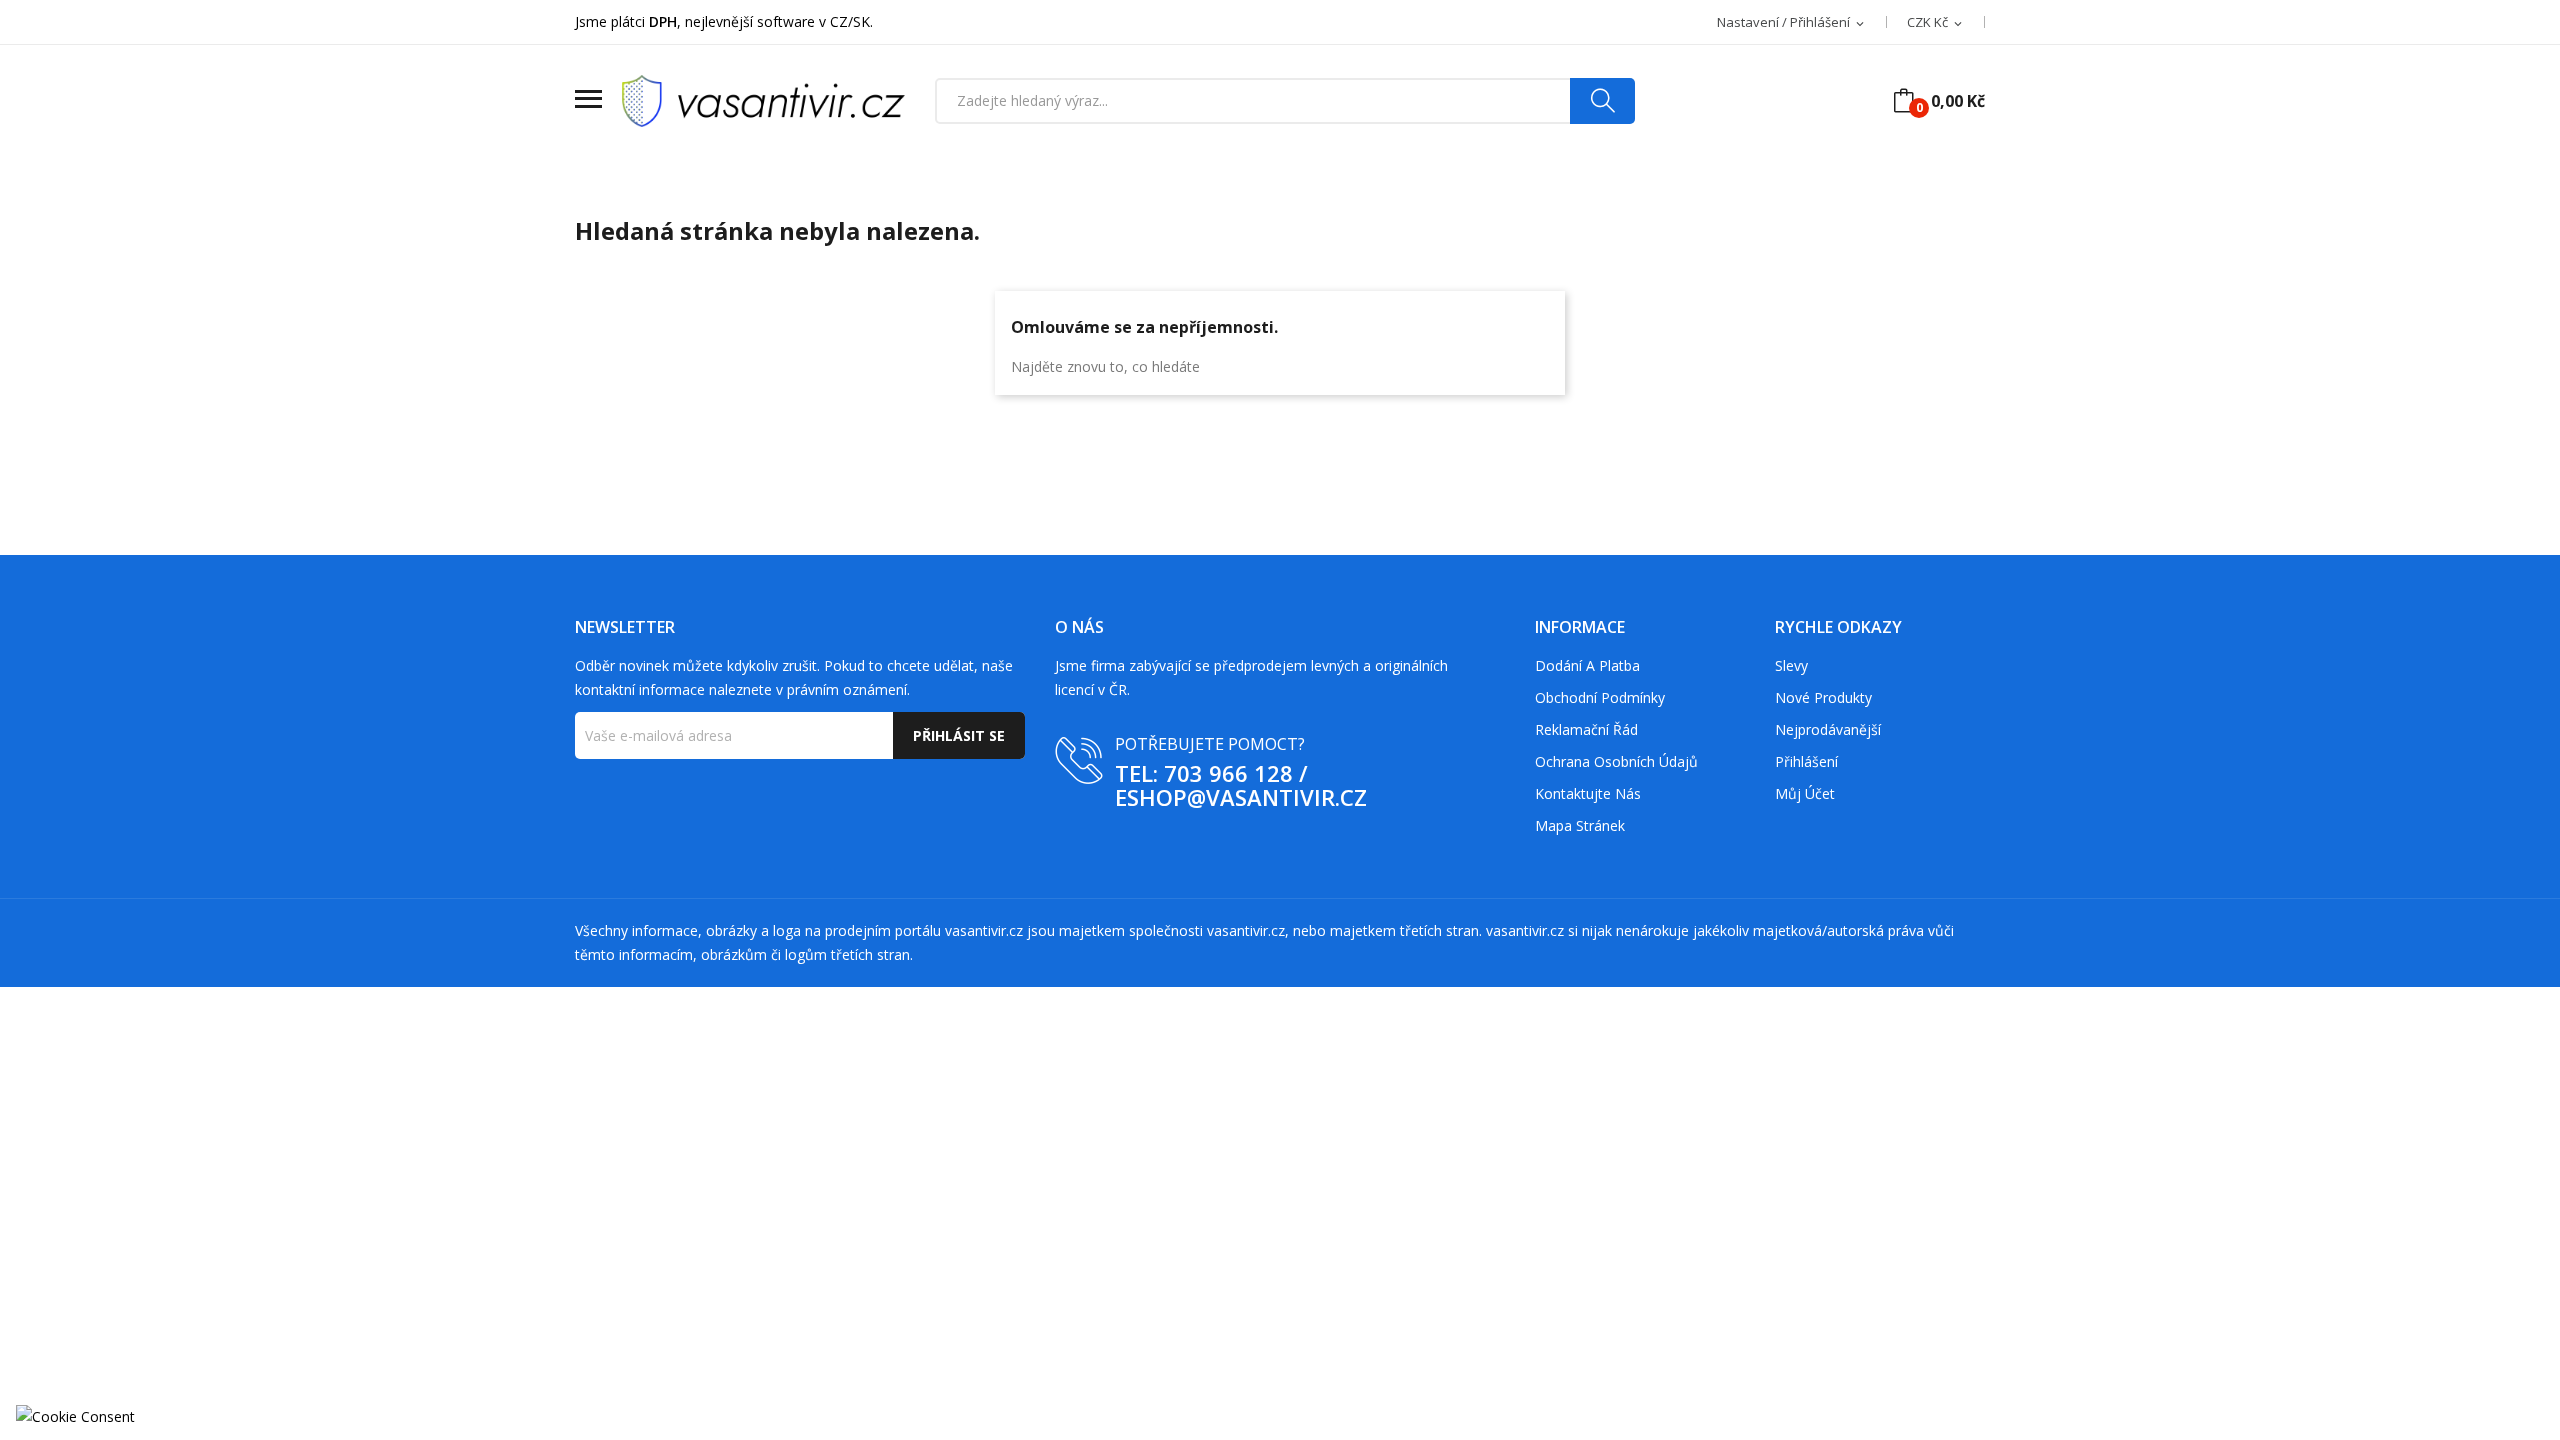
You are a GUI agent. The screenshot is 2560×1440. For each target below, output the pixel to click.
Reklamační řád (1586, 729)
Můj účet (1805, 793)
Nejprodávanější (1828, 729)
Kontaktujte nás (1588, 793)
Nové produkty (1823, 697)
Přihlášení (1806, 761)
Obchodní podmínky (1600, 697)
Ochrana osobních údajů (1616, 761)
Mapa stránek (1580, 825)
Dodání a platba (1587, 665)
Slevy (1791, 665)
